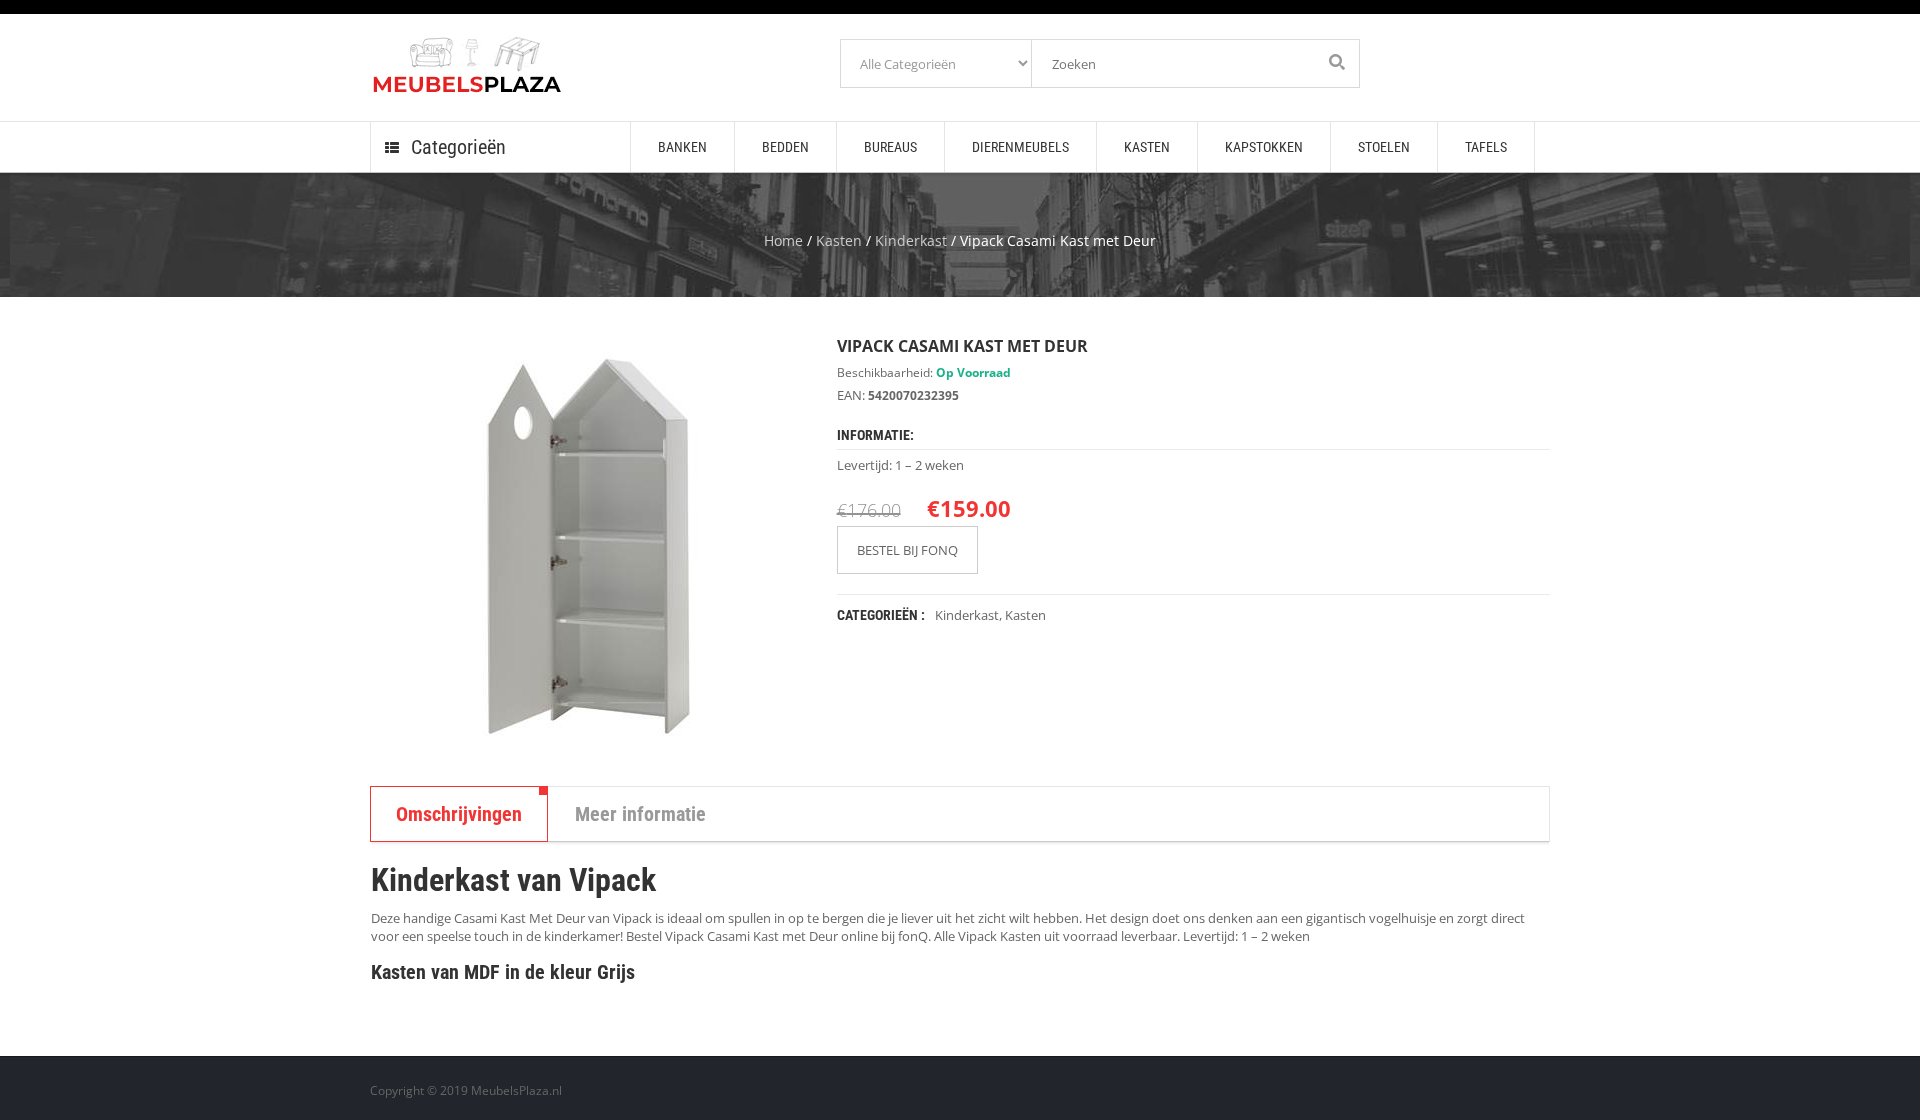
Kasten (839, 240)
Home (783, 240)
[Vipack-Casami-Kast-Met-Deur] (588, 546)
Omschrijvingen (459, 814)
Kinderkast (911, 240)
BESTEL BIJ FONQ (907, 550)
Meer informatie (640, 814)
